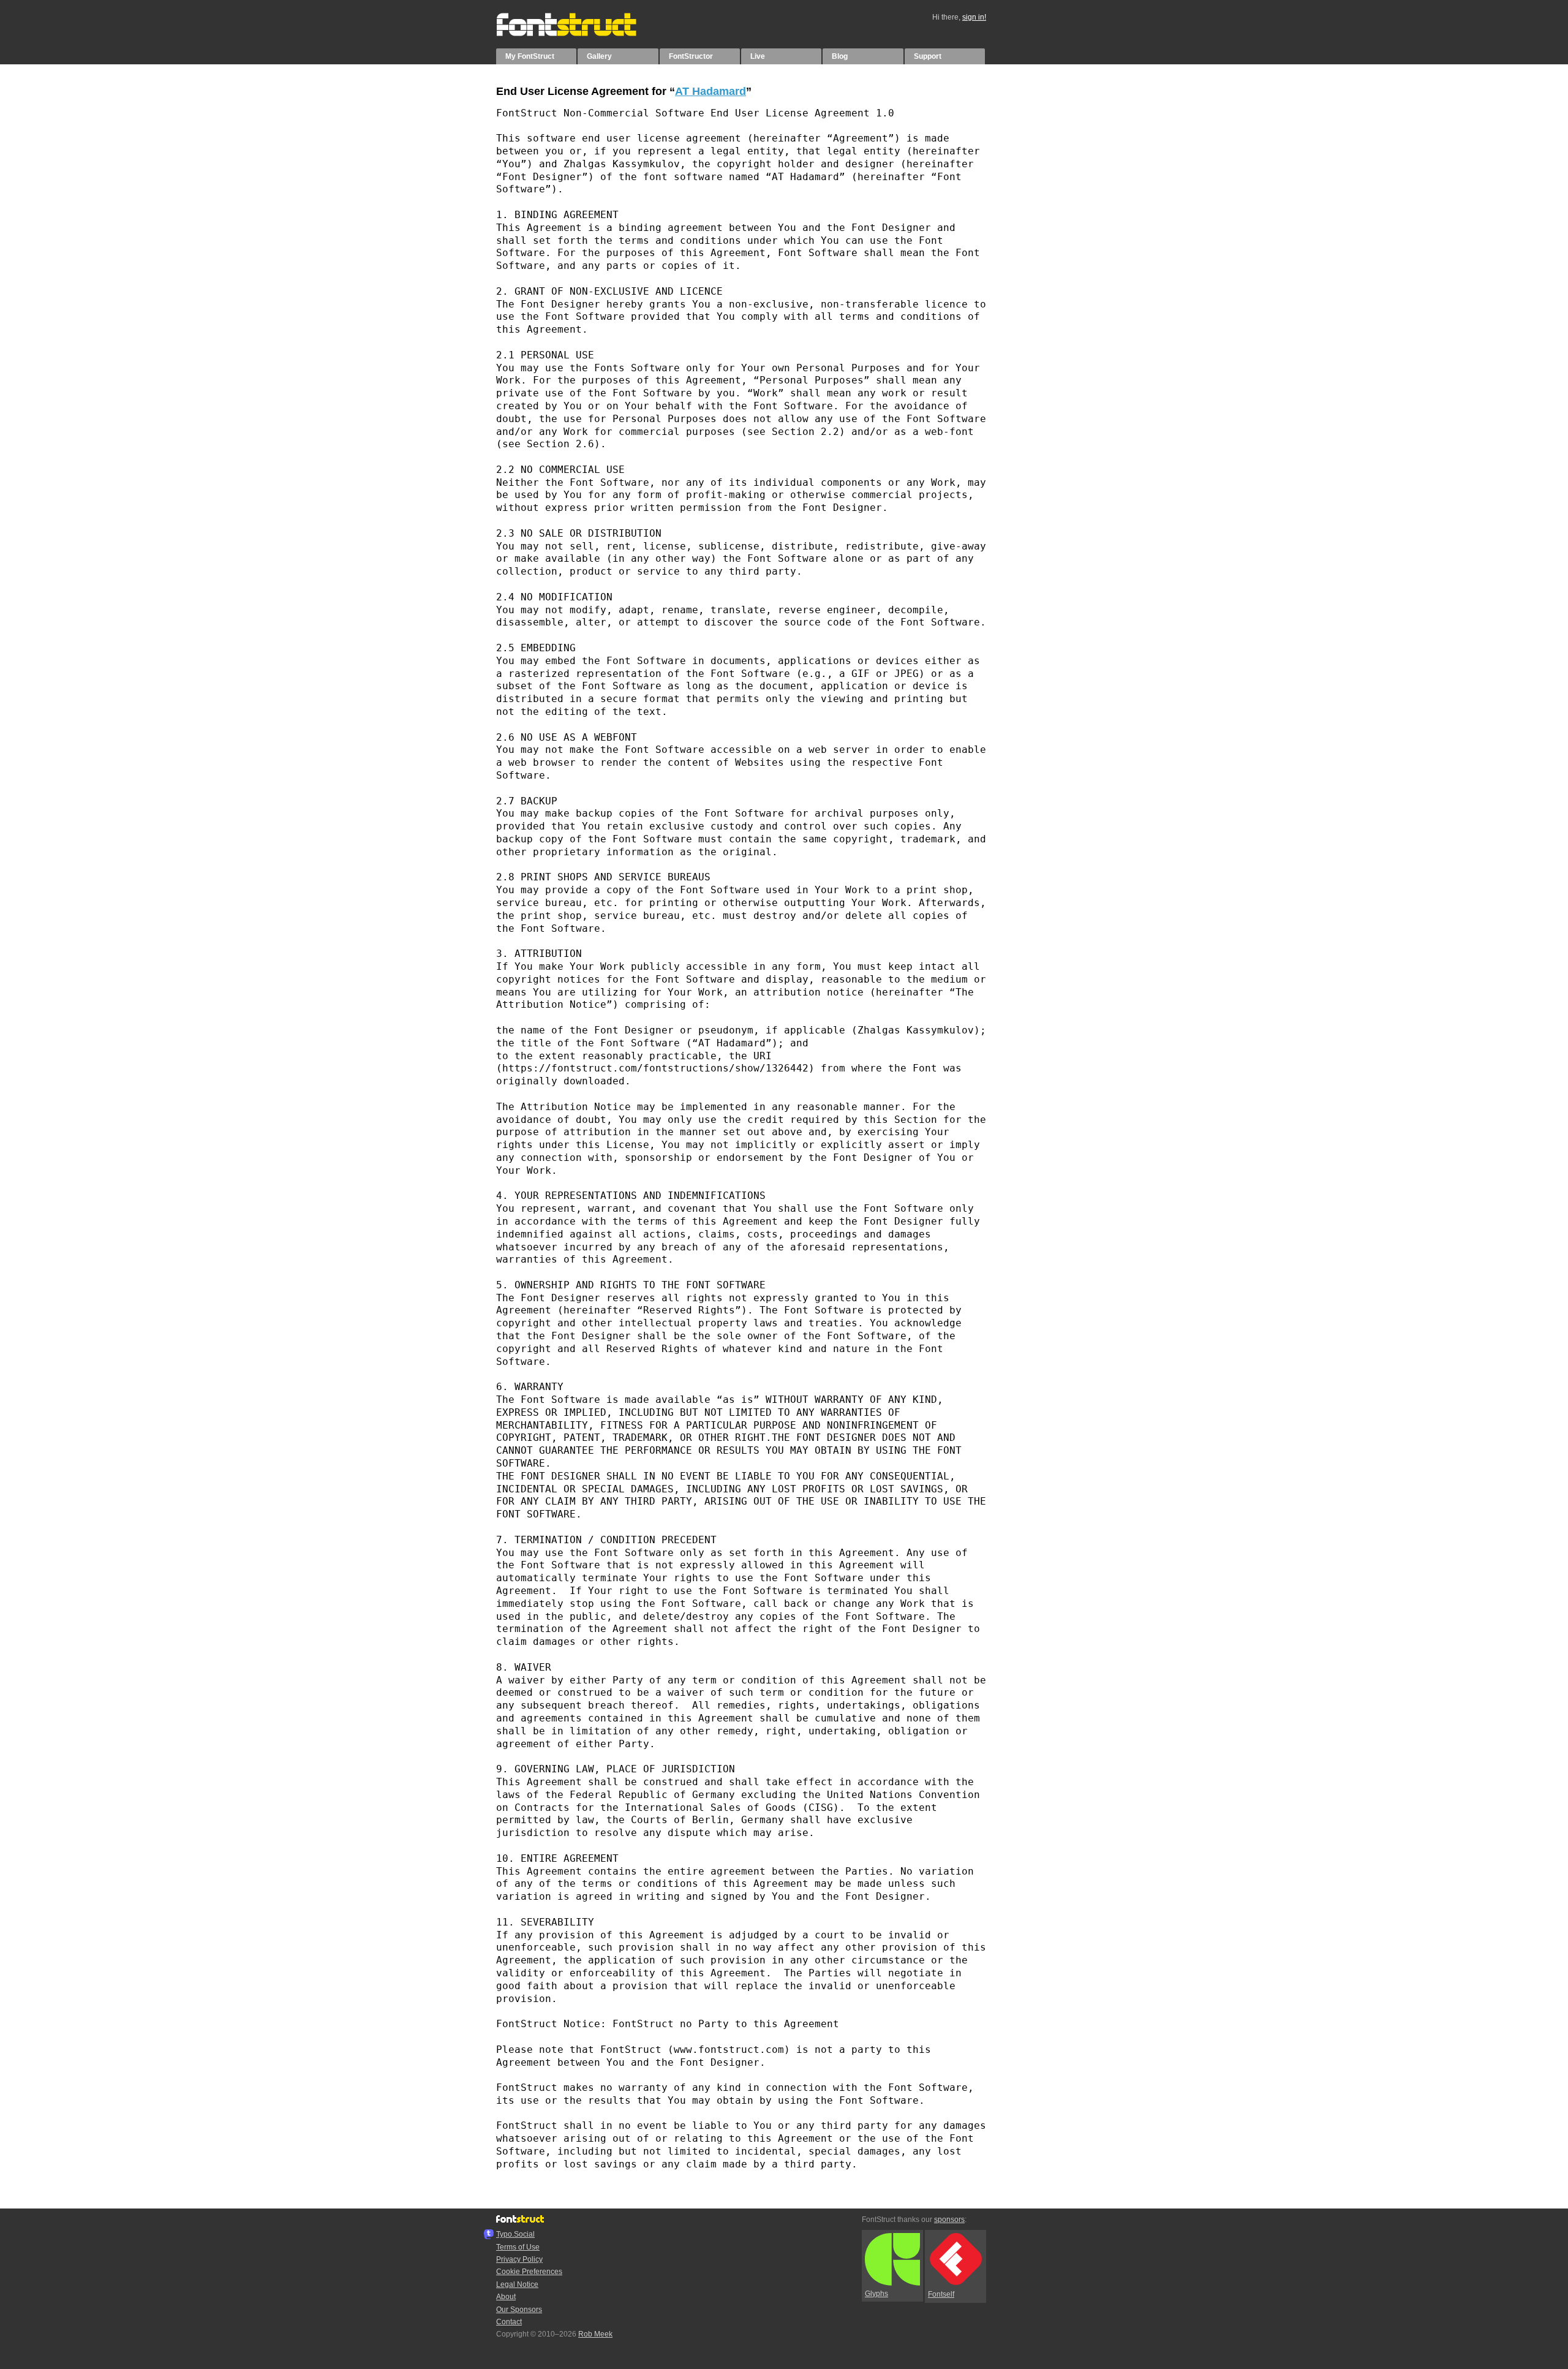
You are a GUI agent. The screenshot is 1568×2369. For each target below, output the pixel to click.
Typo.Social (515, 2234)
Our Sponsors (519, 2310)
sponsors (949, 2220)
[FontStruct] (579, 34)
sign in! (974, 17)
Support (928, 56)
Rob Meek (595, 2334)
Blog (840, 56)
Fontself (941, 2294)
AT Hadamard (710, 91)
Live (758, 56)
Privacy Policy (519, 2259)
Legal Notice (517, 2284)
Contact (509, 2322)
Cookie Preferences (529, 2272)
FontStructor (691, 56)
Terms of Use (518, 2247)
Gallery (599, 56)
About (506, 2297)
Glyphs (876, 2294)
